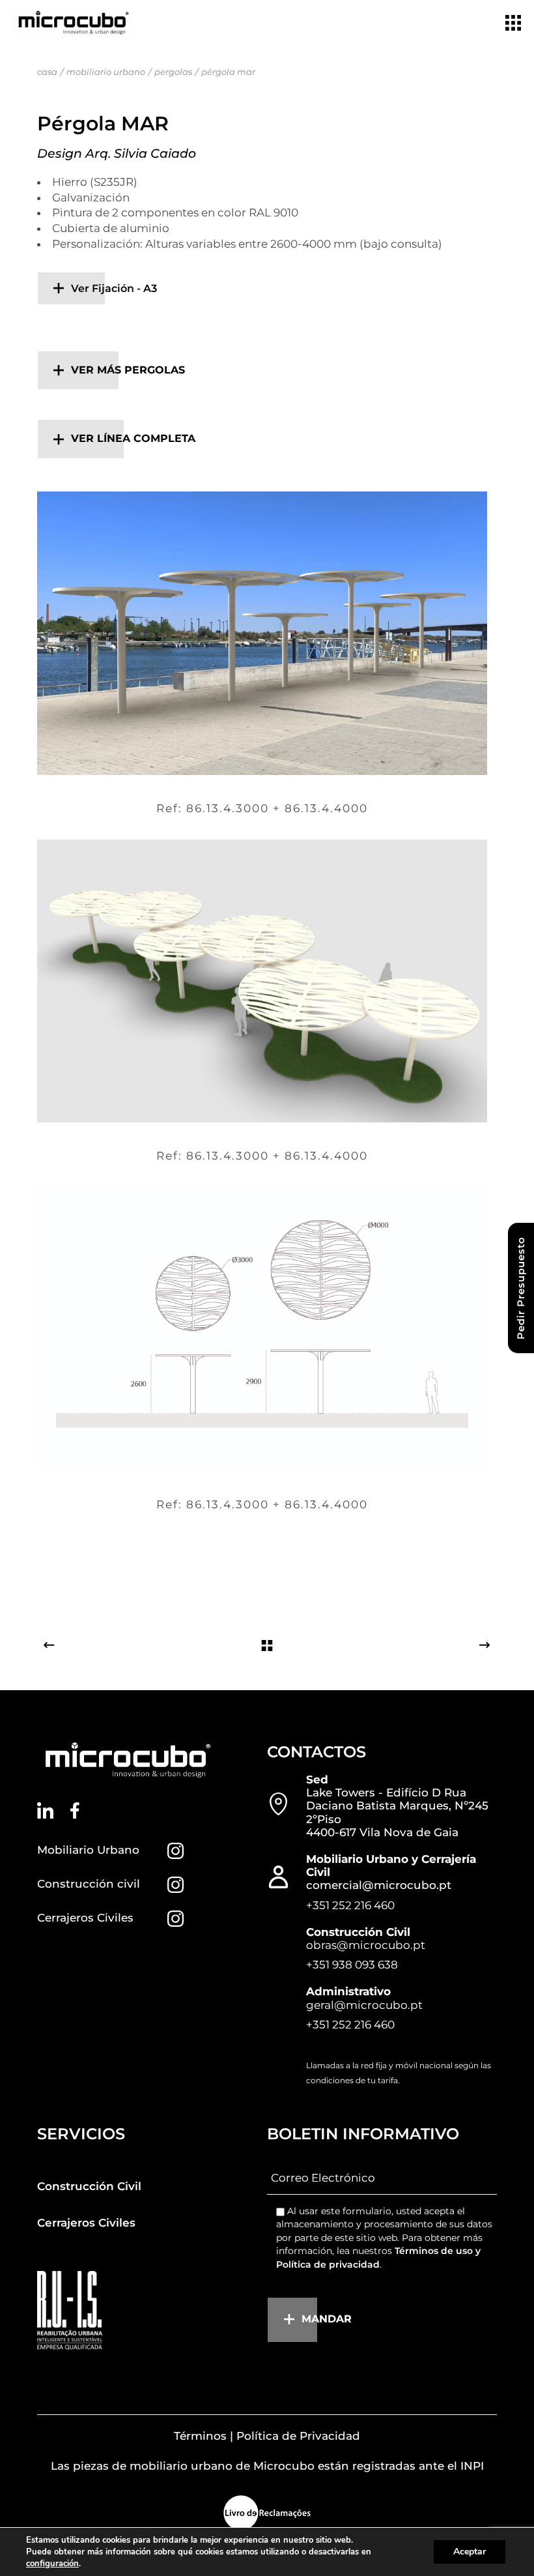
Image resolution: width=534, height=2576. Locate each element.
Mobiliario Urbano (88, 1850)
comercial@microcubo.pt (379, 1885)
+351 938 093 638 (352, 1965)
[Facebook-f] (75, 1810)
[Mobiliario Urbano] (176, 1851)
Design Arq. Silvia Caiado (117, 154)
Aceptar (470, 2552)
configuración (52, 2564)
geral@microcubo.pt (364, 2005)
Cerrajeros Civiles (85, 1918)
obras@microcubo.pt (366, 1945)
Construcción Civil (89, 2186)
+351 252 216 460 (350, 1905)
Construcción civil (89, 1884)
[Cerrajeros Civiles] (176, 1919)
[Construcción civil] (176, 1885)
